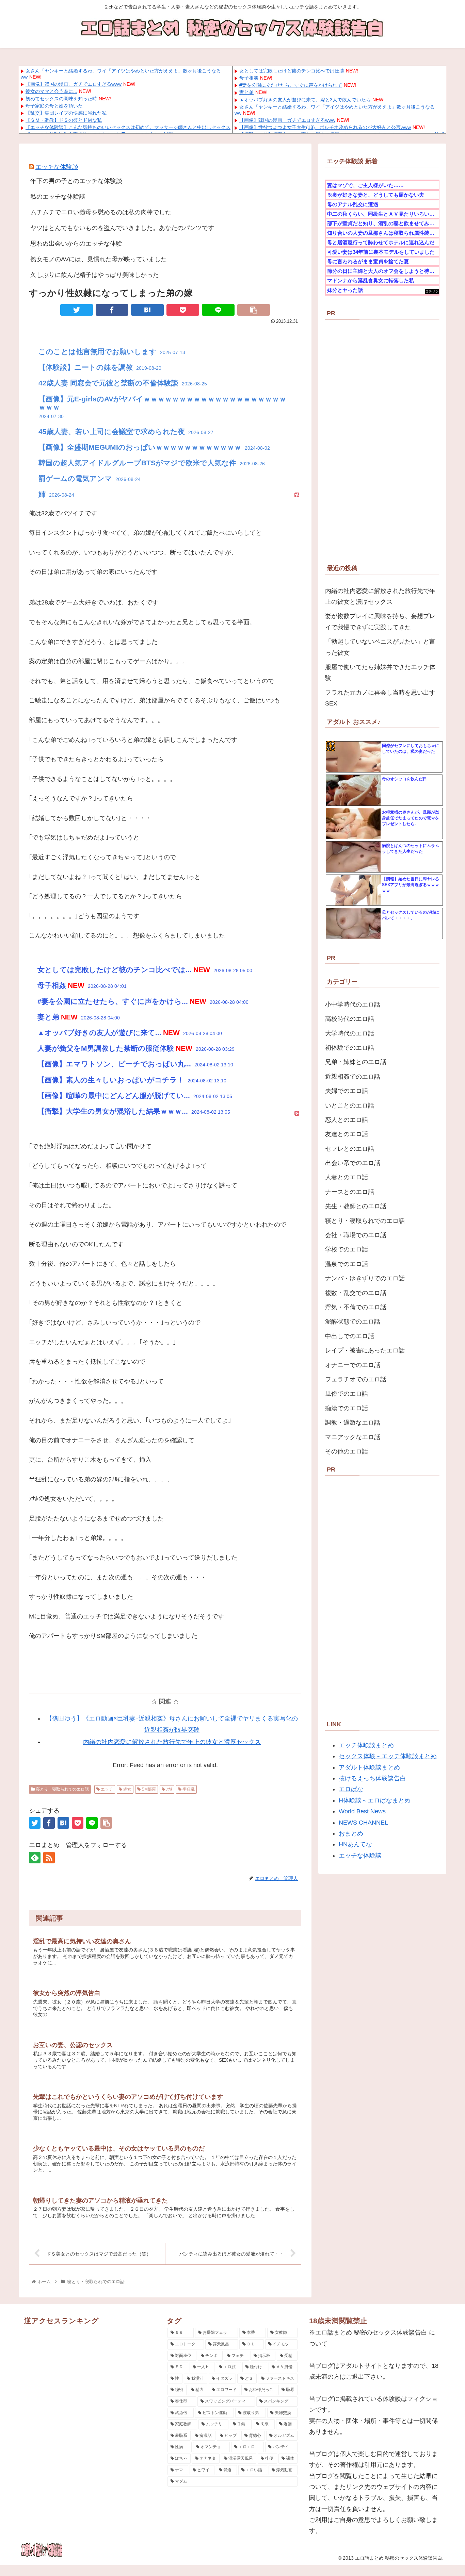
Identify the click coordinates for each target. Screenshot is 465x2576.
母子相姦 (249, 78)
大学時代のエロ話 (350, 1033)
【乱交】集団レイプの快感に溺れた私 (66, 113)
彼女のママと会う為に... (51, 91)
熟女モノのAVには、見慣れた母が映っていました (99, 259)
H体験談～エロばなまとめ (375, 1800)
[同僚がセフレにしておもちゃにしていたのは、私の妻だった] (353, 757)
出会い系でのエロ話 (353, 1163)
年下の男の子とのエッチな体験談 (76, 181)
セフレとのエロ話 (350, 1149)
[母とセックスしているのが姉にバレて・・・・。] (353, 924)
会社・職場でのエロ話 (356, 1235)
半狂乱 (188, 1789)
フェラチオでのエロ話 (356, 1379)
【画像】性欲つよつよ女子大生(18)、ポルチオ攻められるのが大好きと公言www (325, 127)
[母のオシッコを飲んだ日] (353, 791)
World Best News (362, 1811)
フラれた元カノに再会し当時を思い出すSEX (380, 698)
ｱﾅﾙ (169, 1789)
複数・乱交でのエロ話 (356, 1293)
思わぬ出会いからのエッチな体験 (76, 244)
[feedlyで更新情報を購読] (35, 1858)
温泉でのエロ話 (347, 1264)
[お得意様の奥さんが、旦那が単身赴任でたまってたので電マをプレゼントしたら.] (353, 824)
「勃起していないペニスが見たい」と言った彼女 (380, 647)
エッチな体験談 (57, 167)
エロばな (351, 1789)
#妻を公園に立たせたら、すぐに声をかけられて (291, 85)
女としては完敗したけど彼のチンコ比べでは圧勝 (292, 71)
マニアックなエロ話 (353, 1437)
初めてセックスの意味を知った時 (61, 99)
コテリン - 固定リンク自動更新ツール (432, 292)
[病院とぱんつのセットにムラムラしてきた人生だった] (353, 857)
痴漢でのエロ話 (347, 1408)
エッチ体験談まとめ (366, 1745)
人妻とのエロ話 (347, 1177)
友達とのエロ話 (347, 1134)
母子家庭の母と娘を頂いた (54, 106)
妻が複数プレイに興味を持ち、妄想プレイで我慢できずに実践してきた (380, 621)
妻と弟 (246, 92)
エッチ (106, 1789)
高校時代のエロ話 (350, 1019)
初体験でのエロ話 (350, 1048)
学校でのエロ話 (347, 1249)
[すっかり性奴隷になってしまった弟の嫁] (147, 310)
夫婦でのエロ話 (347, 1091)
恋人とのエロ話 (347, 1120)
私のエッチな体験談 (58, 197)
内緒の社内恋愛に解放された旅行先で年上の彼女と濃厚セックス (172, 1742)
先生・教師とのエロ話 (356, 1206)
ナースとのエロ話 (350, 1192)
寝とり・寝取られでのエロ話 (62, 1789)
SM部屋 (148, 1789)
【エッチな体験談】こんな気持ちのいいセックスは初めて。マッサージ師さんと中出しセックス (128, 127)
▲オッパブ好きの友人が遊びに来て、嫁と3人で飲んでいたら (305, 100)
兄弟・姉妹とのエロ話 (356, 1062)
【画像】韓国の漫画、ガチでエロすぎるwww (74, 84)
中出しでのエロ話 (350, 1336)
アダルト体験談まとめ (369, 1767)
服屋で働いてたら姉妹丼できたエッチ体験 (380, 672)
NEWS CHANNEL (363, 1823)
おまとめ (351, 1833)
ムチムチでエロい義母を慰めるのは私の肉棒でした (101, 212)
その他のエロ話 (347, 1451)
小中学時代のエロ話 (353, 1004)
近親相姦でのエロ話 (353, 1077)
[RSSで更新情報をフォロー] (49, 1858)
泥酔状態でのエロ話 (353, 1322)
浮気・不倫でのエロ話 (356, 1307)
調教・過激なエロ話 (353, 1423)
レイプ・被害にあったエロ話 (365, 1350)
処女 (127, 1789)
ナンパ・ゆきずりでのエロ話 (365, 1278)
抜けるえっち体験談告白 (372, 1778)
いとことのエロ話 (350, 1106)
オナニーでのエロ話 (353, 1365)
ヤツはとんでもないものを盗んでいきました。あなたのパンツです (122, 228)
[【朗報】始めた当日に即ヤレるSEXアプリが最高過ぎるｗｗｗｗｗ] (353, 891)
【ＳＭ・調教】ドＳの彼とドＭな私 (64, 120)
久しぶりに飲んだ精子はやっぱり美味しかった (95, 275)
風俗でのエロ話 (347, 1394)
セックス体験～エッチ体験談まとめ (388, 1756)
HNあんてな (355, 1844)
